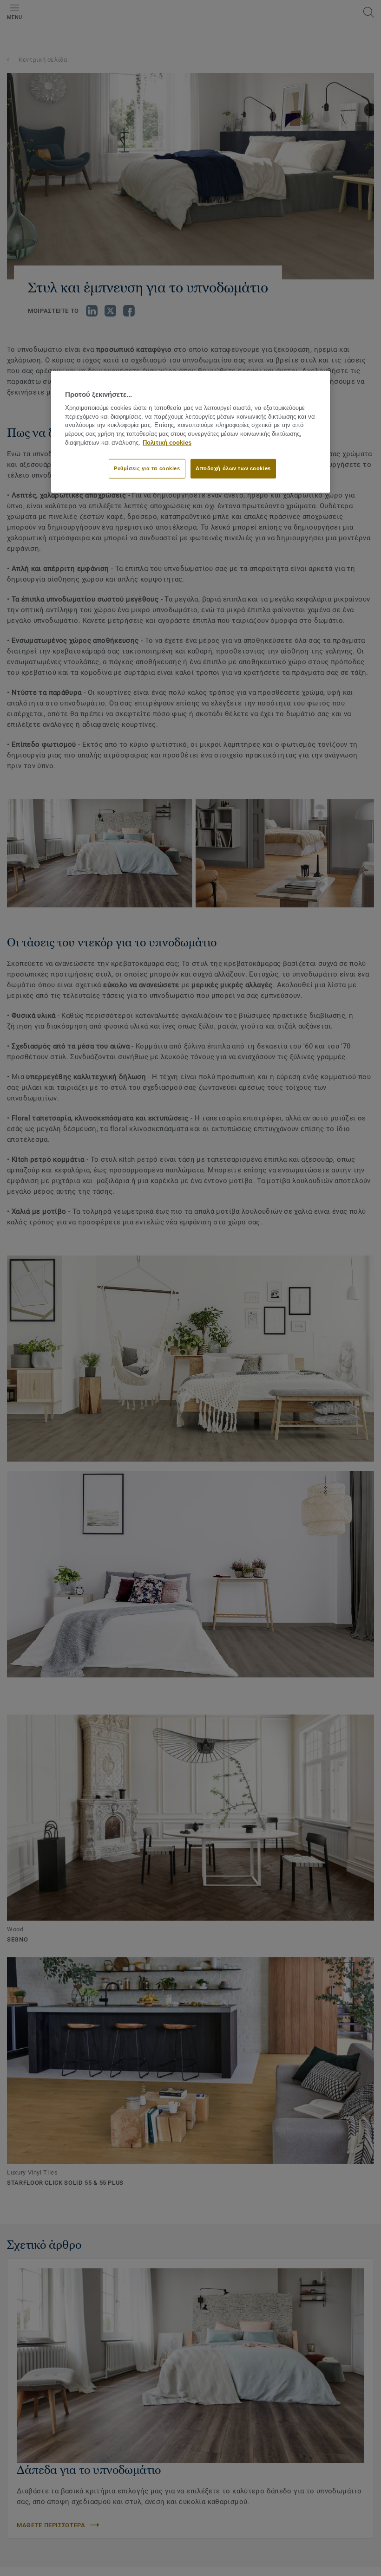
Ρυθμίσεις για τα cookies (147, 468)
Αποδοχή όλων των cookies (233, 468)
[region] (190, 431)
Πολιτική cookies (167, 443)
